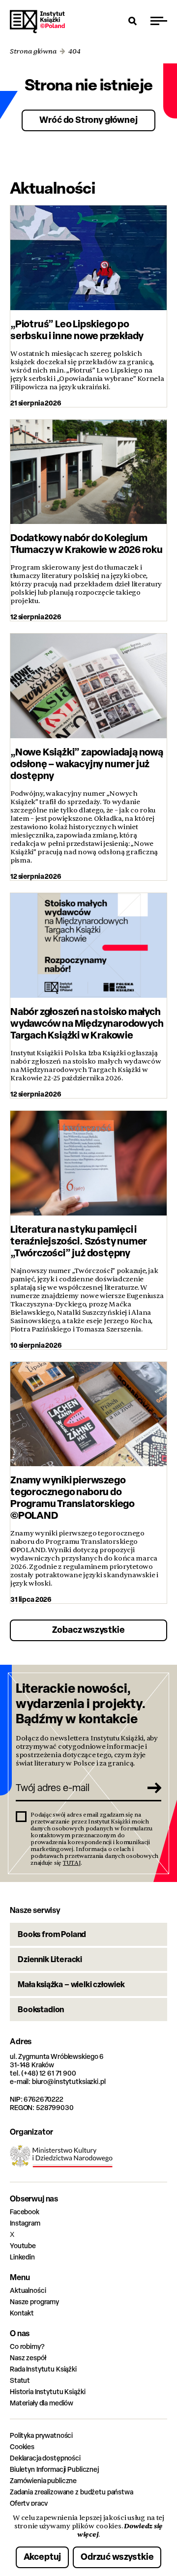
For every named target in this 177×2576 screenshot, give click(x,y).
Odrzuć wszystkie (117, 2557)
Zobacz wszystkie (88, 1630)
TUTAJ (72, 1863)
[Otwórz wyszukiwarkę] (133, 21)
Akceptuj (43, 2557)
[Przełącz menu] (159, 21)
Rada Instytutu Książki (43, 2369)
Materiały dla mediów (42, 2403)
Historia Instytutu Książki (47, 2391)
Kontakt (22, 2313)
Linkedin (22, 2257)
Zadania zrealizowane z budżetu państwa (72, 2492)
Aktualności (28, 2290)
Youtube (23, 2245)
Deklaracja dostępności (45, 2458)
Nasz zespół (28, 2358)
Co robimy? (27, 2346)
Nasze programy (34, 2301)
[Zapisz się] (150, 1788)
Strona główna (33, 51)
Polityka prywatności (41, 2435)
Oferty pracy (29, 2503)
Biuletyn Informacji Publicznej (54, 2469)
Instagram (25, 2223)
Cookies (22, 2446)
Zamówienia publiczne (43, 2480)
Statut (20, 2380)
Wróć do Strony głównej (88, 120)
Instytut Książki (37, 22)
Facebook (25, 2212)
